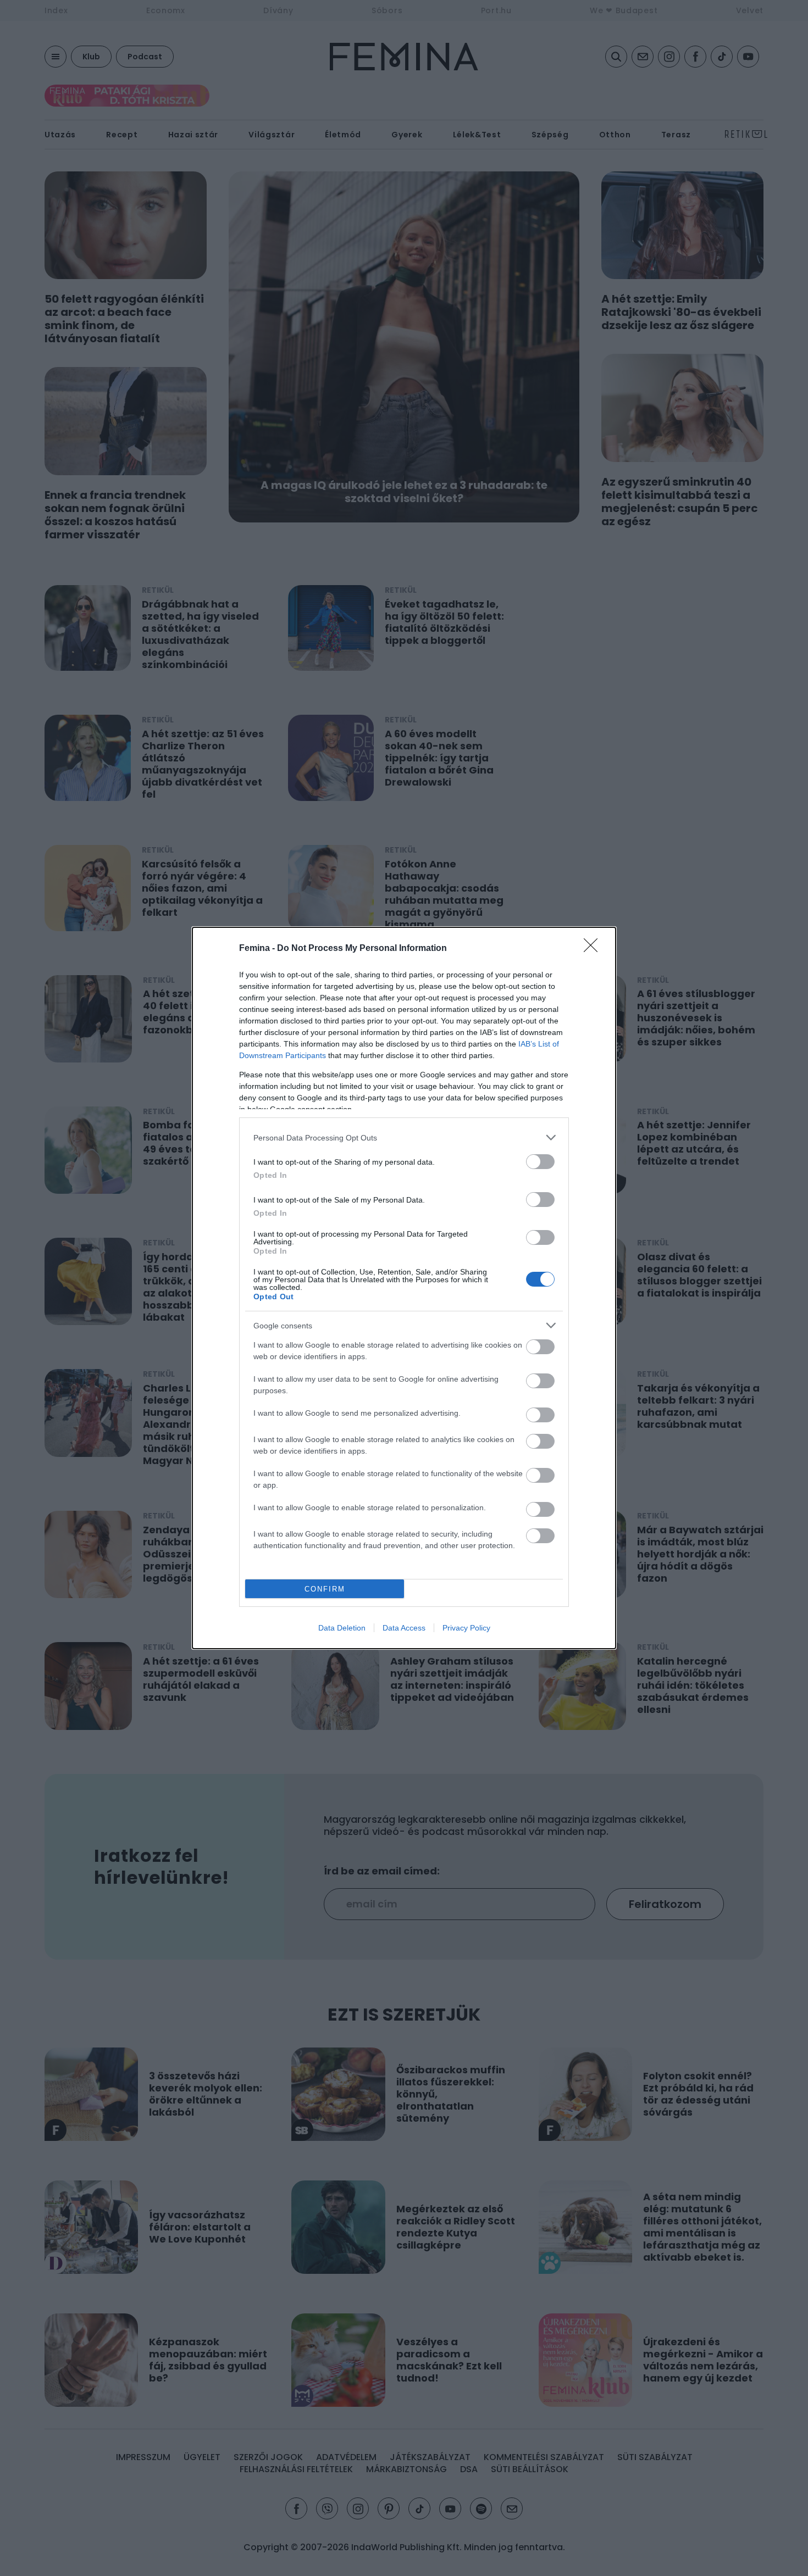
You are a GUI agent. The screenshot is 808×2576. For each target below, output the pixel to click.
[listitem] (404, 1137)
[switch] (540, 1162)
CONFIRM (325, 1589)
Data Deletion (342, 1628)
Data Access (404, 1628)
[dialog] (404, 1288)
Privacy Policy (466, 1628)
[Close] (594, 949)
